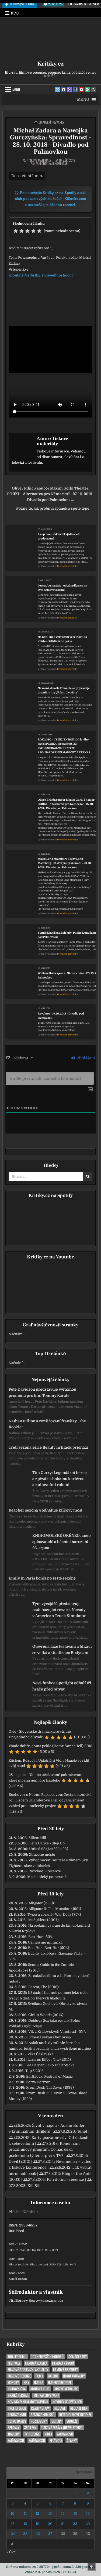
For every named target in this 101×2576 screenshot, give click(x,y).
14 (63, 2514)
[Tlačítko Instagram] (75, 90)
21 (63, 2524)
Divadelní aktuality (67, 618)
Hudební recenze (60, 2382)
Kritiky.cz (50, 64)
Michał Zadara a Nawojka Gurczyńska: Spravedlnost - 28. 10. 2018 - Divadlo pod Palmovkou (50, 141)
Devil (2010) (19, 2161)
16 (88, 2514)
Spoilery (30, 2428)
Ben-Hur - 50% (40, 1937)
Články (72, 2440)
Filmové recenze (19, 2376)
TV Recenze (32, 2434)
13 (50, 2514)
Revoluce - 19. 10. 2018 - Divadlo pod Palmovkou (61, 1016)
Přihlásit (16, 2212)
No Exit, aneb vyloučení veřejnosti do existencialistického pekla (62, 639)
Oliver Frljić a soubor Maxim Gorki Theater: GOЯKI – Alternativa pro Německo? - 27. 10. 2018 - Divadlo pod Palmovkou (67, 804)
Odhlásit (31, 2212)
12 (38, 2514)
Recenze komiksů (43, 2415)
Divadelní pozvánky (51, 122)
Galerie (53, 2376)
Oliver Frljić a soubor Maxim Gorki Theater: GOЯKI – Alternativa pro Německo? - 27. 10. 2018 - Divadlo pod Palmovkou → (50, 494)
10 (13, 2514)
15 (75, 2514)
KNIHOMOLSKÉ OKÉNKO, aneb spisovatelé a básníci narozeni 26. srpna (62, 1542)
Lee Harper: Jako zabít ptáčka (50, 2065)
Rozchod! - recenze (45, 1871)
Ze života (56, 2440)
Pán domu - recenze (65, 2179)
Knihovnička (17, 2389)
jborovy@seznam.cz (46, 2300)
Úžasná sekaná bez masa (50, 2037)
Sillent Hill (37, 1838)
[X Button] (58, 90)
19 (38, 2524)
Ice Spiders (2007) (43, 1920)
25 (25, 2534)
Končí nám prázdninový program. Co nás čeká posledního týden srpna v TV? (44, 2149)
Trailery (14, 2434)
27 (50, 2534)
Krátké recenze (18, 2395)
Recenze (60, 2408)
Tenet (82, 2131)
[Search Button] (93, 90)
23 (88, 2524)
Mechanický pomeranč (47, 1877)
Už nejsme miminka (45, 1942)
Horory (13, 2382)
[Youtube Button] (81, 90)
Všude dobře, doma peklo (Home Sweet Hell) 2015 (50, 1746)
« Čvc (11, 2552)
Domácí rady (78, 2357)
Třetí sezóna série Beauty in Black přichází (48, 1447)
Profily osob (17, 2408)
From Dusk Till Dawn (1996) (50, 2087)
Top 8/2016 (34, 2071)
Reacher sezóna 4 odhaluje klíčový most (46, 1510)
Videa (48, 2434)
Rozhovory (39, 2421)
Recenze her (79, 2408)
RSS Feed (16, 2231)
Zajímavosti (65, 2434)
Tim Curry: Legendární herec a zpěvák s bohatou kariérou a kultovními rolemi (60, 1479)
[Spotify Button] (87, 90)
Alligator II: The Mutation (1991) (55, 1909)
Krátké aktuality (66, 2389)
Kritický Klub (40, 2389)
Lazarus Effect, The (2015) (49, 2059)
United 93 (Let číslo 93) (49, 1849)
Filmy (39, 2376)
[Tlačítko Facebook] (64, 90)
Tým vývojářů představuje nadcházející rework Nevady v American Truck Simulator (59, 1610)
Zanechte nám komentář (52, 164)
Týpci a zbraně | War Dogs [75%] (54, 1914)
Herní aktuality (74, 2376)
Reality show (40, 2408)
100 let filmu (17, 2357)
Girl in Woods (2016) (46, 2015)
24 (13, 2534)
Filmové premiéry (65, 2370)
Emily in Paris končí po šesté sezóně (42, 1578)
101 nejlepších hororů (47, 2357)
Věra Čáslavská (40, 2054)
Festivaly (14, 2363)
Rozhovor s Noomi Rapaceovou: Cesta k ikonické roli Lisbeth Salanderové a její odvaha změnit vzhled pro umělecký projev (50, 1800)
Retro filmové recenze (75, 2415)
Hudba (39, 2382)
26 (38, 2534)
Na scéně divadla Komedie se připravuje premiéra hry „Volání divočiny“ (64, 690)
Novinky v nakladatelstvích (28, 2402)
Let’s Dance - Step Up (47, 1843)
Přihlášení (85, 1058)
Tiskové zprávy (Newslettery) (62, 2428)
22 (75, 2524)
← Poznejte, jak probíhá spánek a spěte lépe (50, 508)
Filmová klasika (36, 2363)
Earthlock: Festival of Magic (49, 2076)
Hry (26, 2382)
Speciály (14, 2428)
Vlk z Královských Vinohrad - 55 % (57, 2032)
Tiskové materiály (39, 160)
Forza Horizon (38, 2082)
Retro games (17, 2421)
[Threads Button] (69, 90)
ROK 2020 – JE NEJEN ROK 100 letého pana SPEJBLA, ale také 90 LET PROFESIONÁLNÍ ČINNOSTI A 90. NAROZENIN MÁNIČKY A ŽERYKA (64, 746)
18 (25, 2524)
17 (13, 2524)
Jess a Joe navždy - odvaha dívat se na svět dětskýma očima (62, 588)
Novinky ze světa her (67, 2402)
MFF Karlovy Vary (46, 2395)
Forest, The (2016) (43, 1987)
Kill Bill (34, 2186)
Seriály (57, 2421)
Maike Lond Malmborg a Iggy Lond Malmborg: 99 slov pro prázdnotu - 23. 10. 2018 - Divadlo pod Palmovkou (65, 863)
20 (50, 2524)
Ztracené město (42, 1854)
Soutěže (72, 2421)
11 (25, 2514)
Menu (15, 13)
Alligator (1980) (41, 1903)
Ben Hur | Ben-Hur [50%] (49, 1948)
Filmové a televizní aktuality (28, 2370)
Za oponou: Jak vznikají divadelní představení (60, 536)
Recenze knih (17, 2415)
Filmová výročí (63, 2363)
